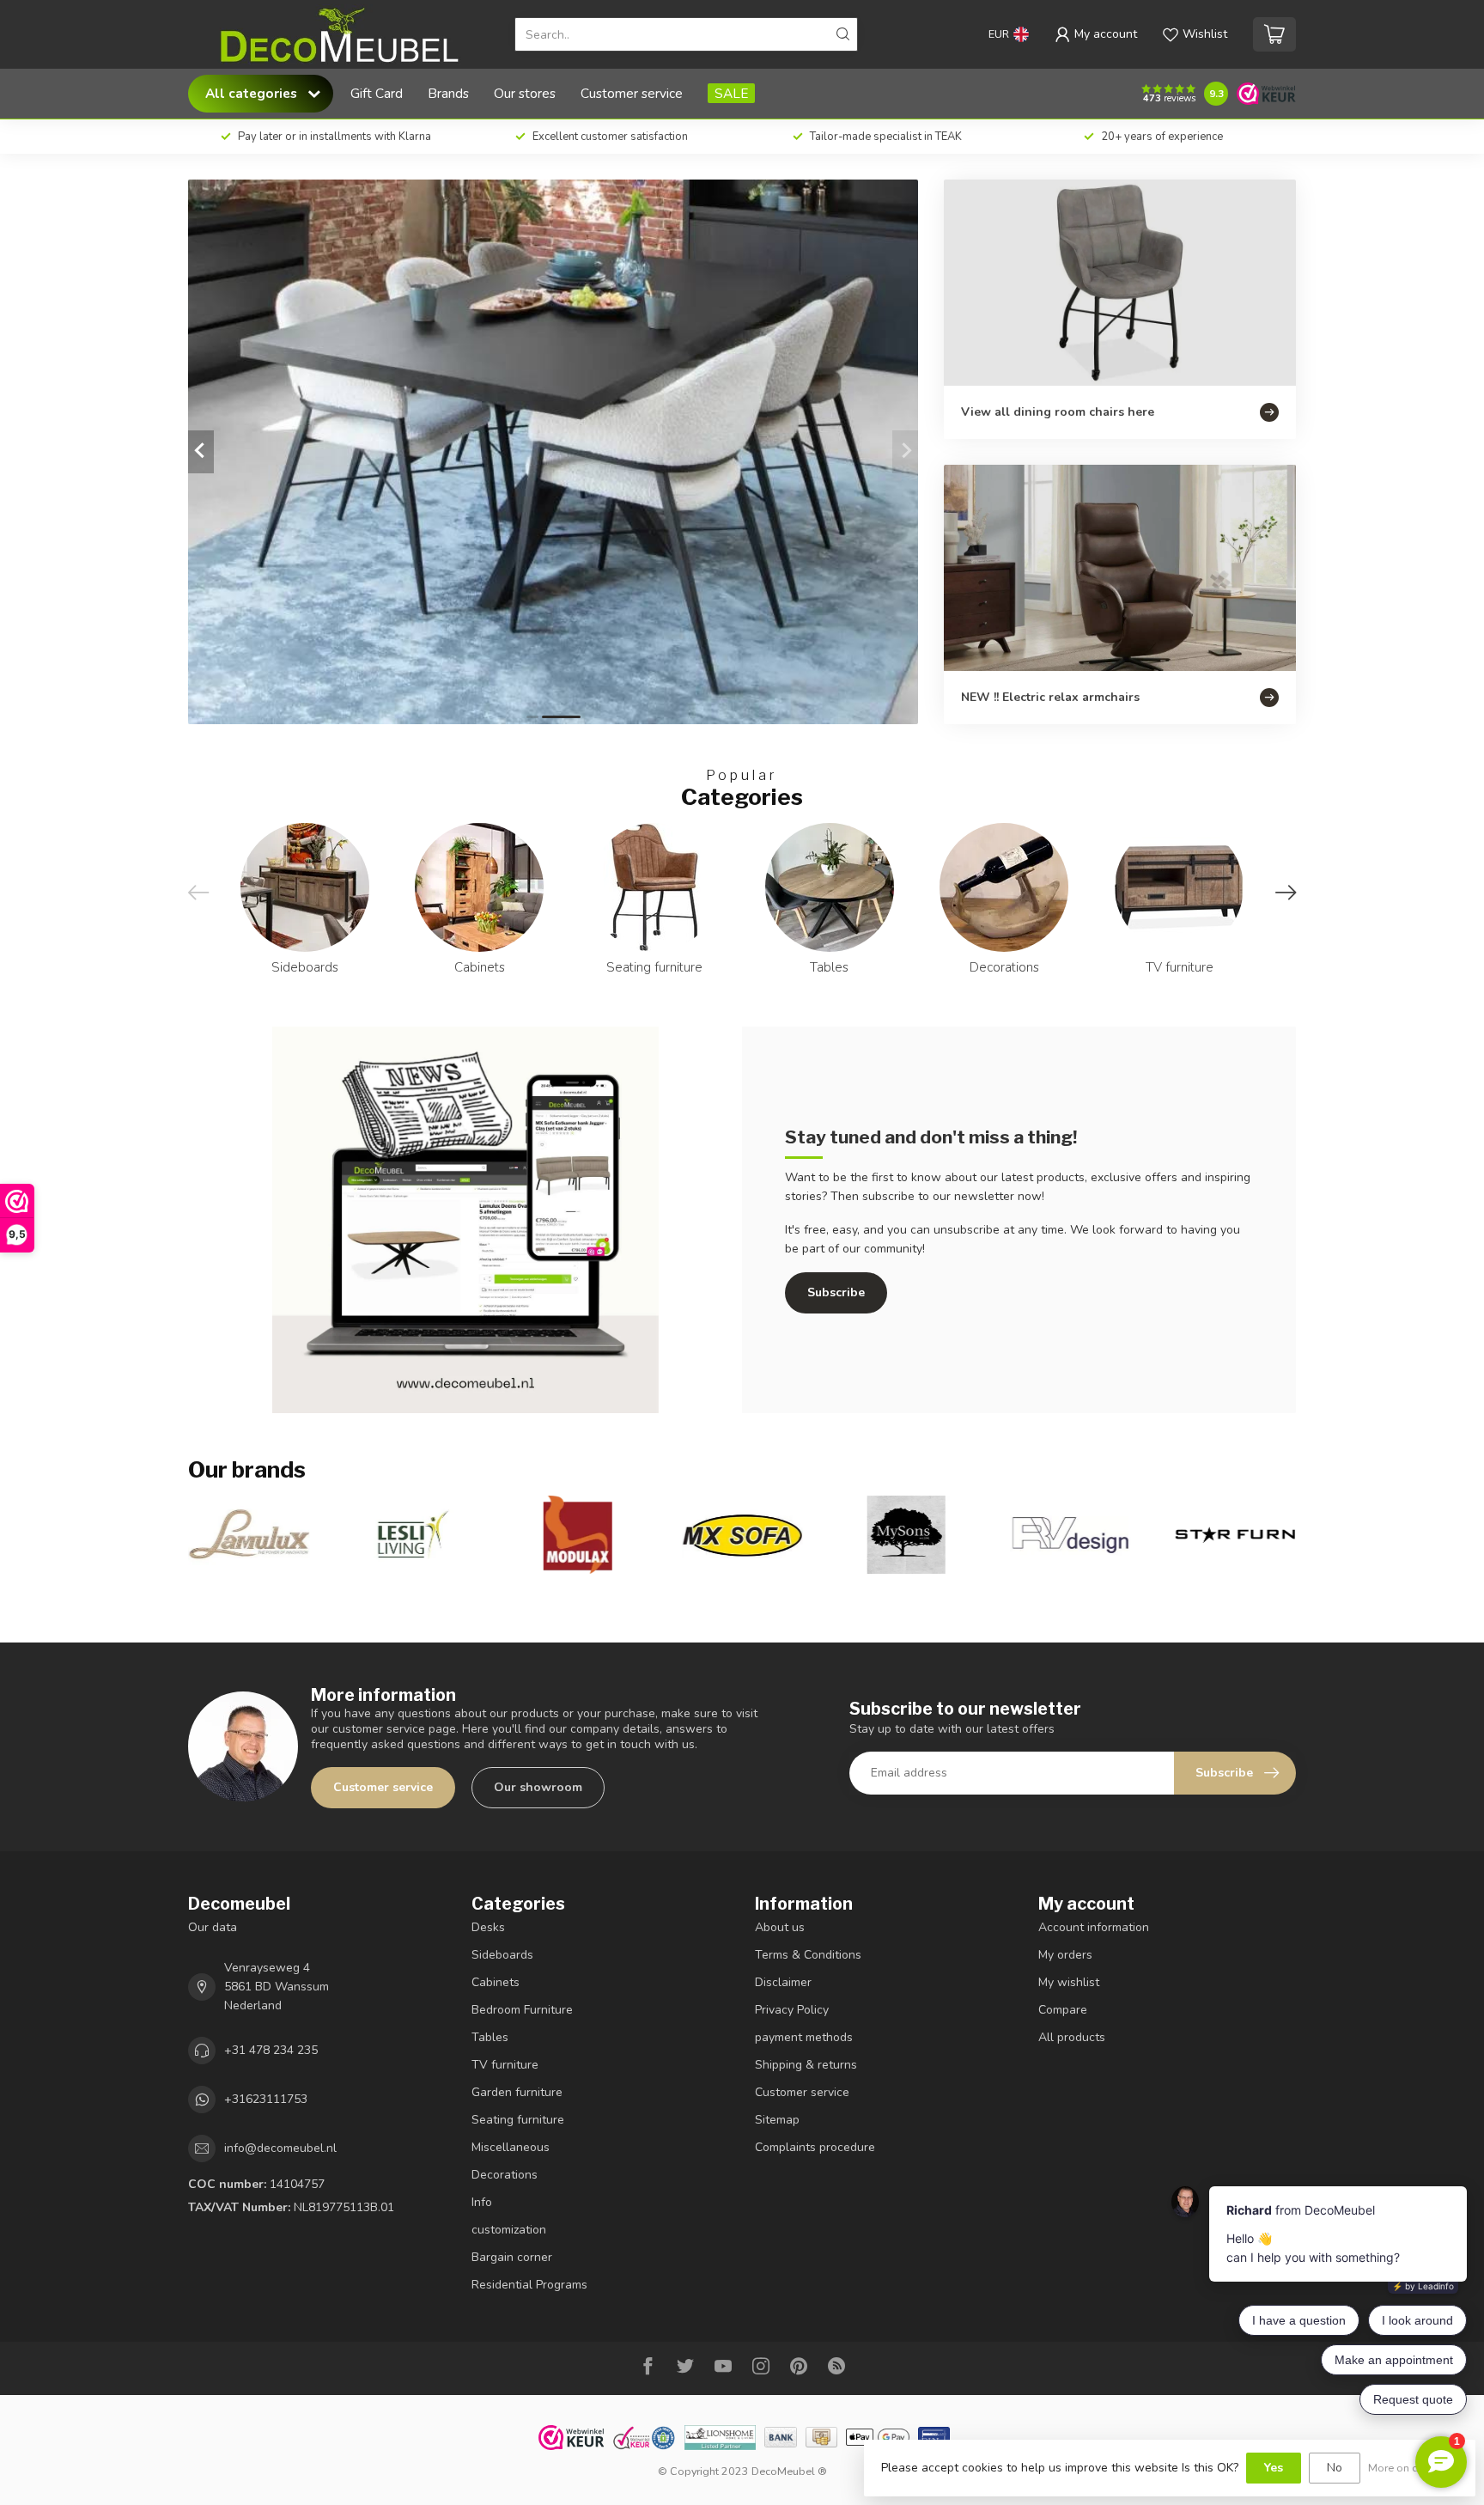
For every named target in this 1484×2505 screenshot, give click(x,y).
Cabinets (496, 1982)
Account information (1094, 1927)
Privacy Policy (792, 2010)
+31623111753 (266, 2099)
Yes (1274, 2468)
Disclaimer (783, 1982)
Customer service (632, 93)
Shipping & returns (806, 2065)
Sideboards (502, 1955)
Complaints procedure (815, 2147)
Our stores (525, 93)
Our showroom (538, 1787)
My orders (1065, 1955)
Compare (1063, 2010)
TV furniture (505, 2065)
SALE (731, 93)
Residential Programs (529, 2285)
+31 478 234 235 (271, 2050)
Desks (488, 1927)
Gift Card (377, 93)
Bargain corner (512, 2257)
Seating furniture (518, 2120)
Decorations (505, 2175)
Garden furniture (517, 2092)
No (1335, 2468)
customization (509, 2230)
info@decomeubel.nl (280, 2148)
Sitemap (777, 2120)
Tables (490, 2037)
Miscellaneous (511, 2147)
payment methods (804, 2037)
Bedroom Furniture (522, 2010)
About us (780, 1927)
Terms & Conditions (808, 1955)
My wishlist (1069, 1982)
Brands (448, 93)
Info (482, 2202)
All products (1072, 2037)
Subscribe (836, 1292)
